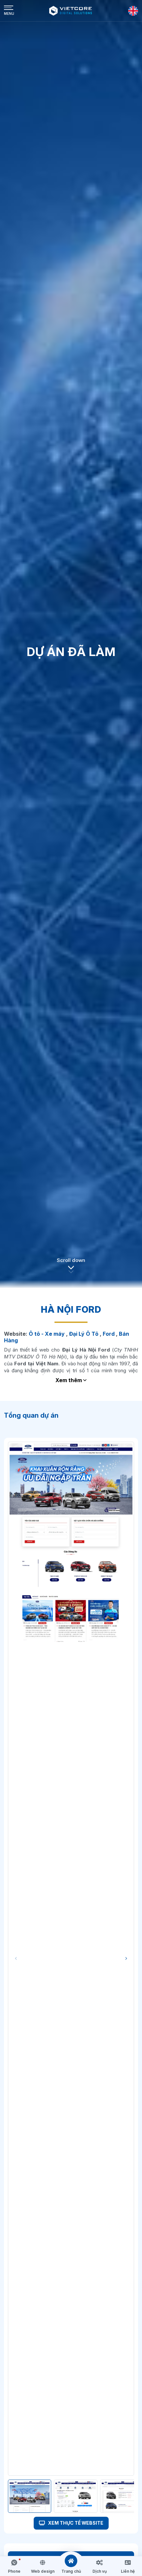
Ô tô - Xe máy (47, 1334)
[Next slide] (126, 1959)
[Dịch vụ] (99, 2563)
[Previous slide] (16, 1959)
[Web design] (43, 2563)
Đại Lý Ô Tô (84, 1334)
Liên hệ (128, 2571)
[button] (71, 1269)
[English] (133, 11)
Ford (109, 1334)
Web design (43, 2571)
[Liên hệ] (128, 2563)
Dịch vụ (100, 2571)
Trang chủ (71, 2571)
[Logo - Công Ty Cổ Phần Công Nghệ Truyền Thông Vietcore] (71, 11)
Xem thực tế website (75, 2523)
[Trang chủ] (71, 2561)
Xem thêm (69, 1380)
